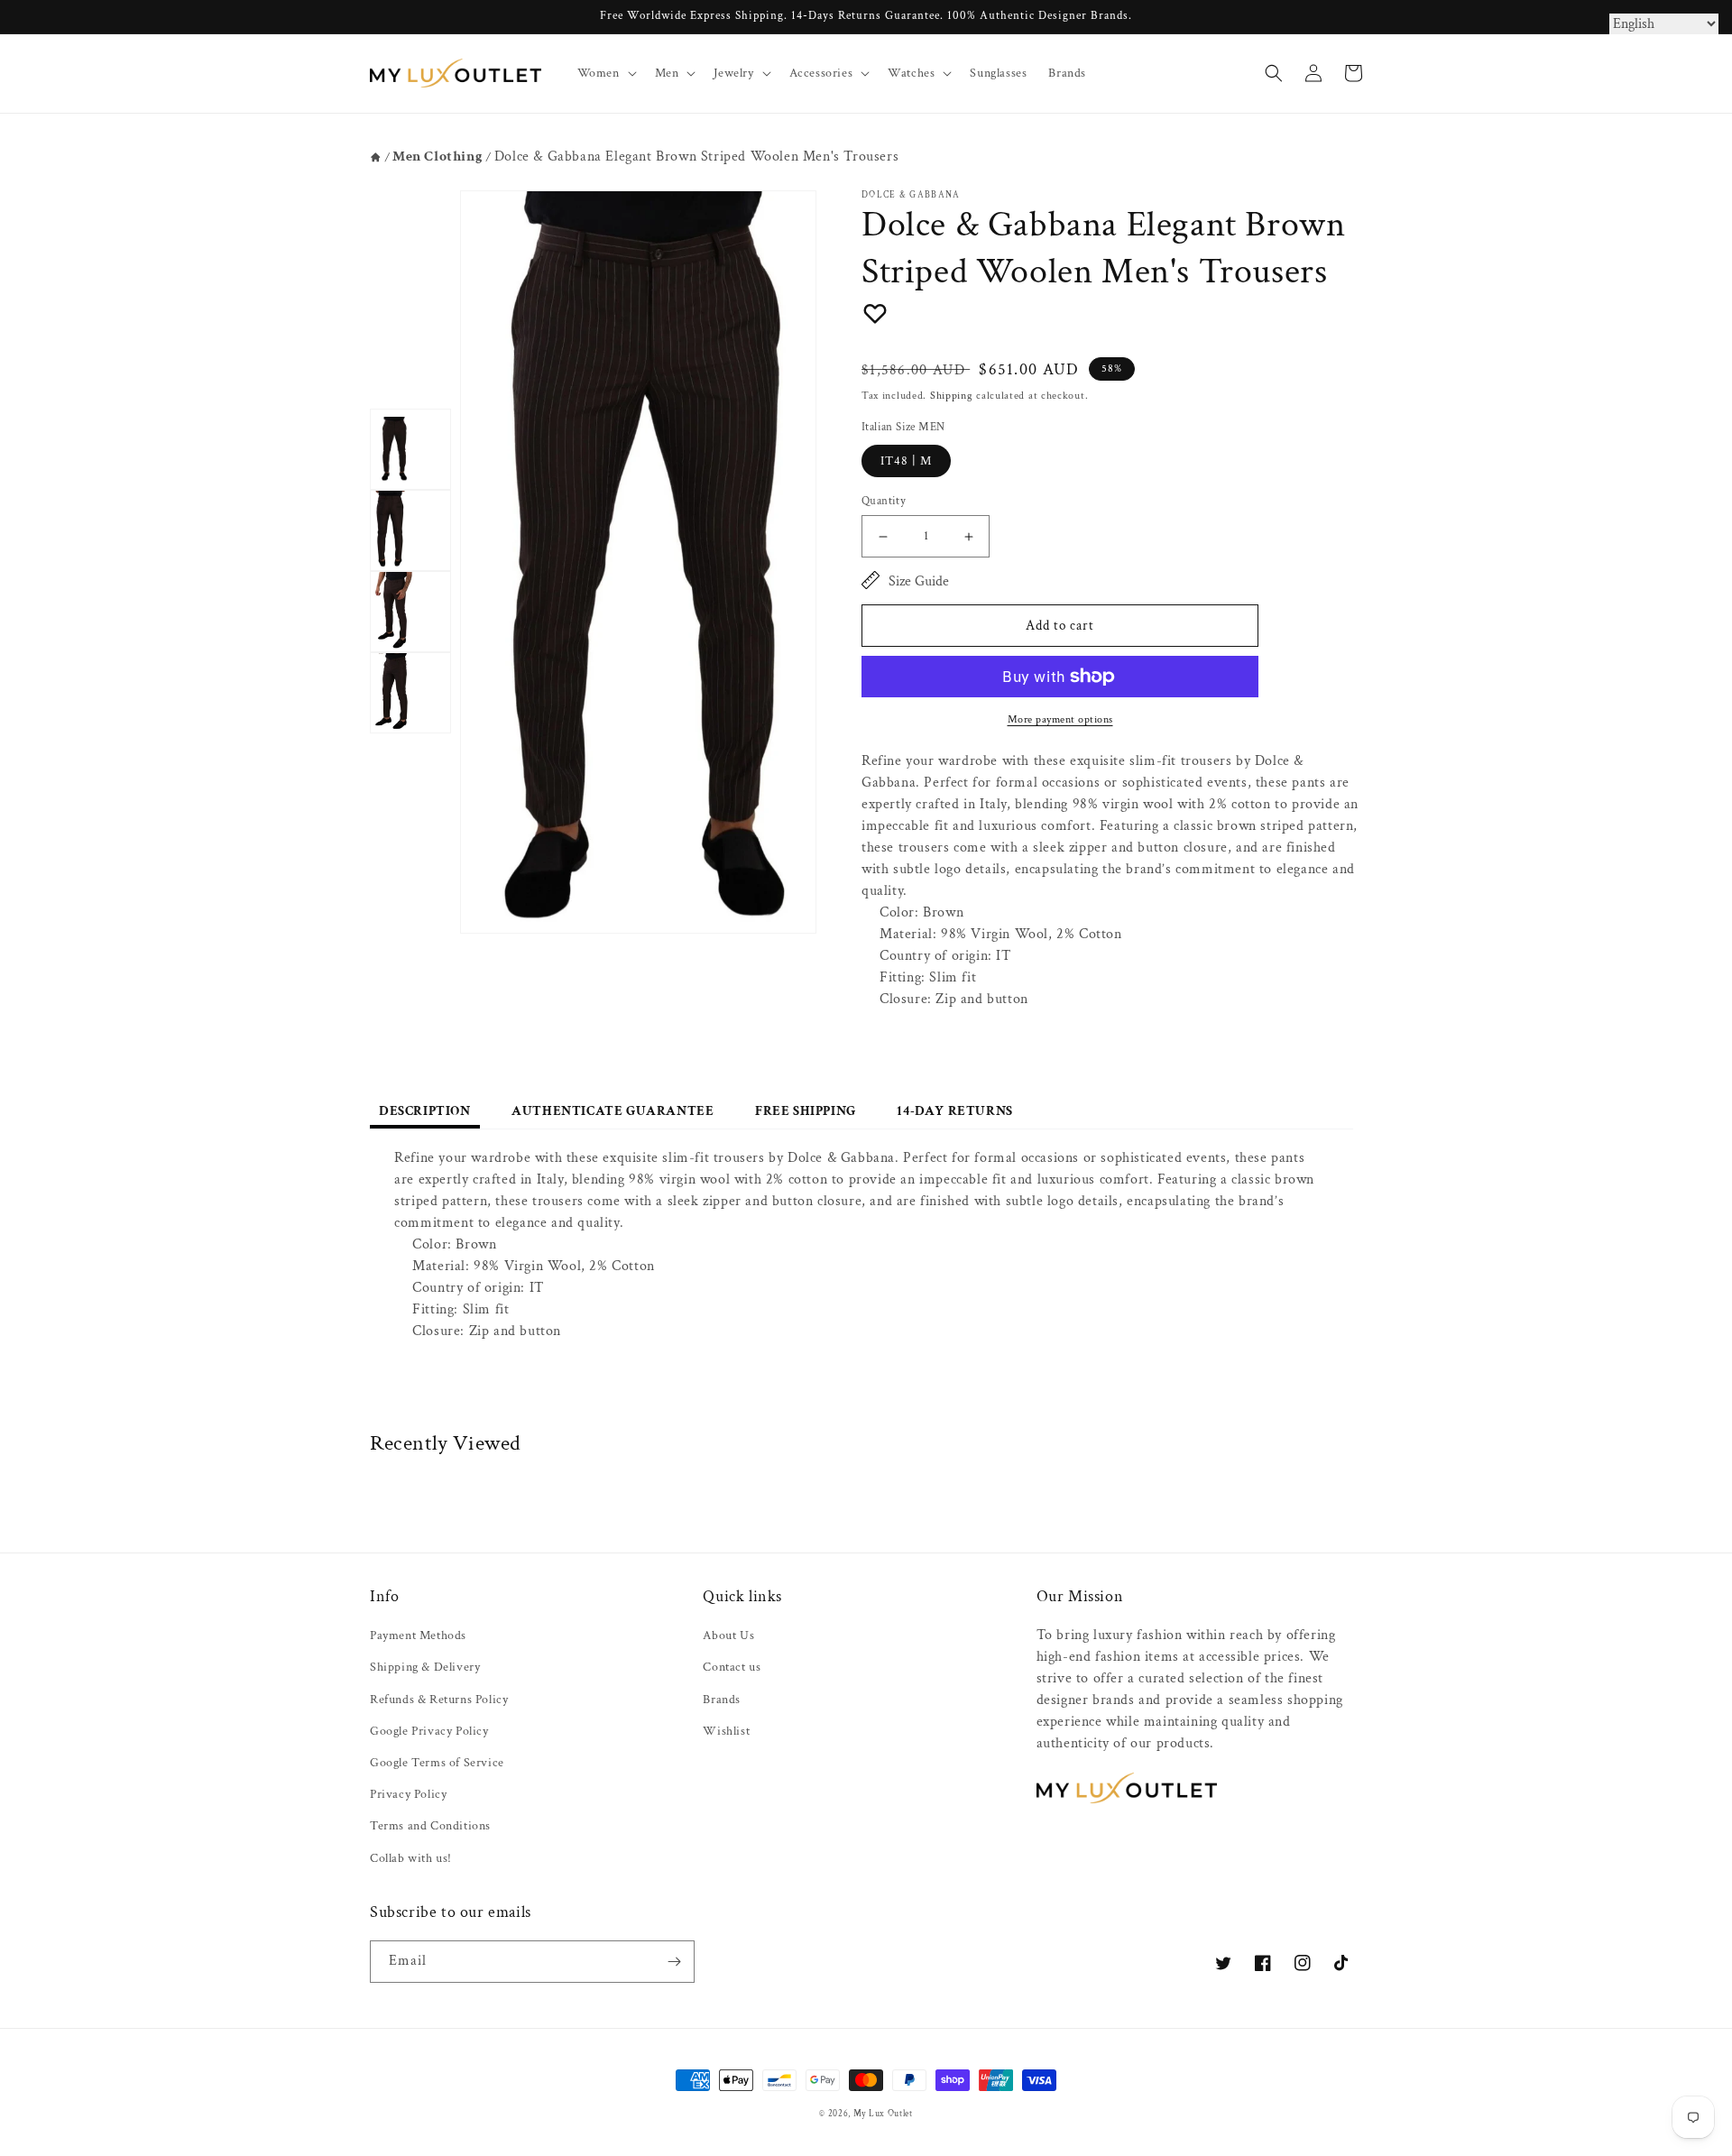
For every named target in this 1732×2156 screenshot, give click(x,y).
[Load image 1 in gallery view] (410, 449)
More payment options (1060, 719)
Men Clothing (438, 157)
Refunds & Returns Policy (439, 1700)
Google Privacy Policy (429, 1731)
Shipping (952, 396)
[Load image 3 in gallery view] (410, 612)
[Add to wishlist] (875, 313)
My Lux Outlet (883, 2114)
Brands (722, 1700)
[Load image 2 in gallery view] (410, 530)
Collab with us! (411, 1858)
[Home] (376, 157)
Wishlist (726, 1731)
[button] (605, 73)
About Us (728, 1635)
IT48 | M (906, 461)
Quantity (884, 501)
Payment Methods (418, 1635)
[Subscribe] (674, 1962)
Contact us (732, 1667)
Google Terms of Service (437, 1763)
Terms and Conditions (430, 1826)
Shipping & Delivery (425, 1667)
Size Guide (919, 581)
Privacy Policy (408, 1794)
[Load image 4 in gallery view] (410, 693)
